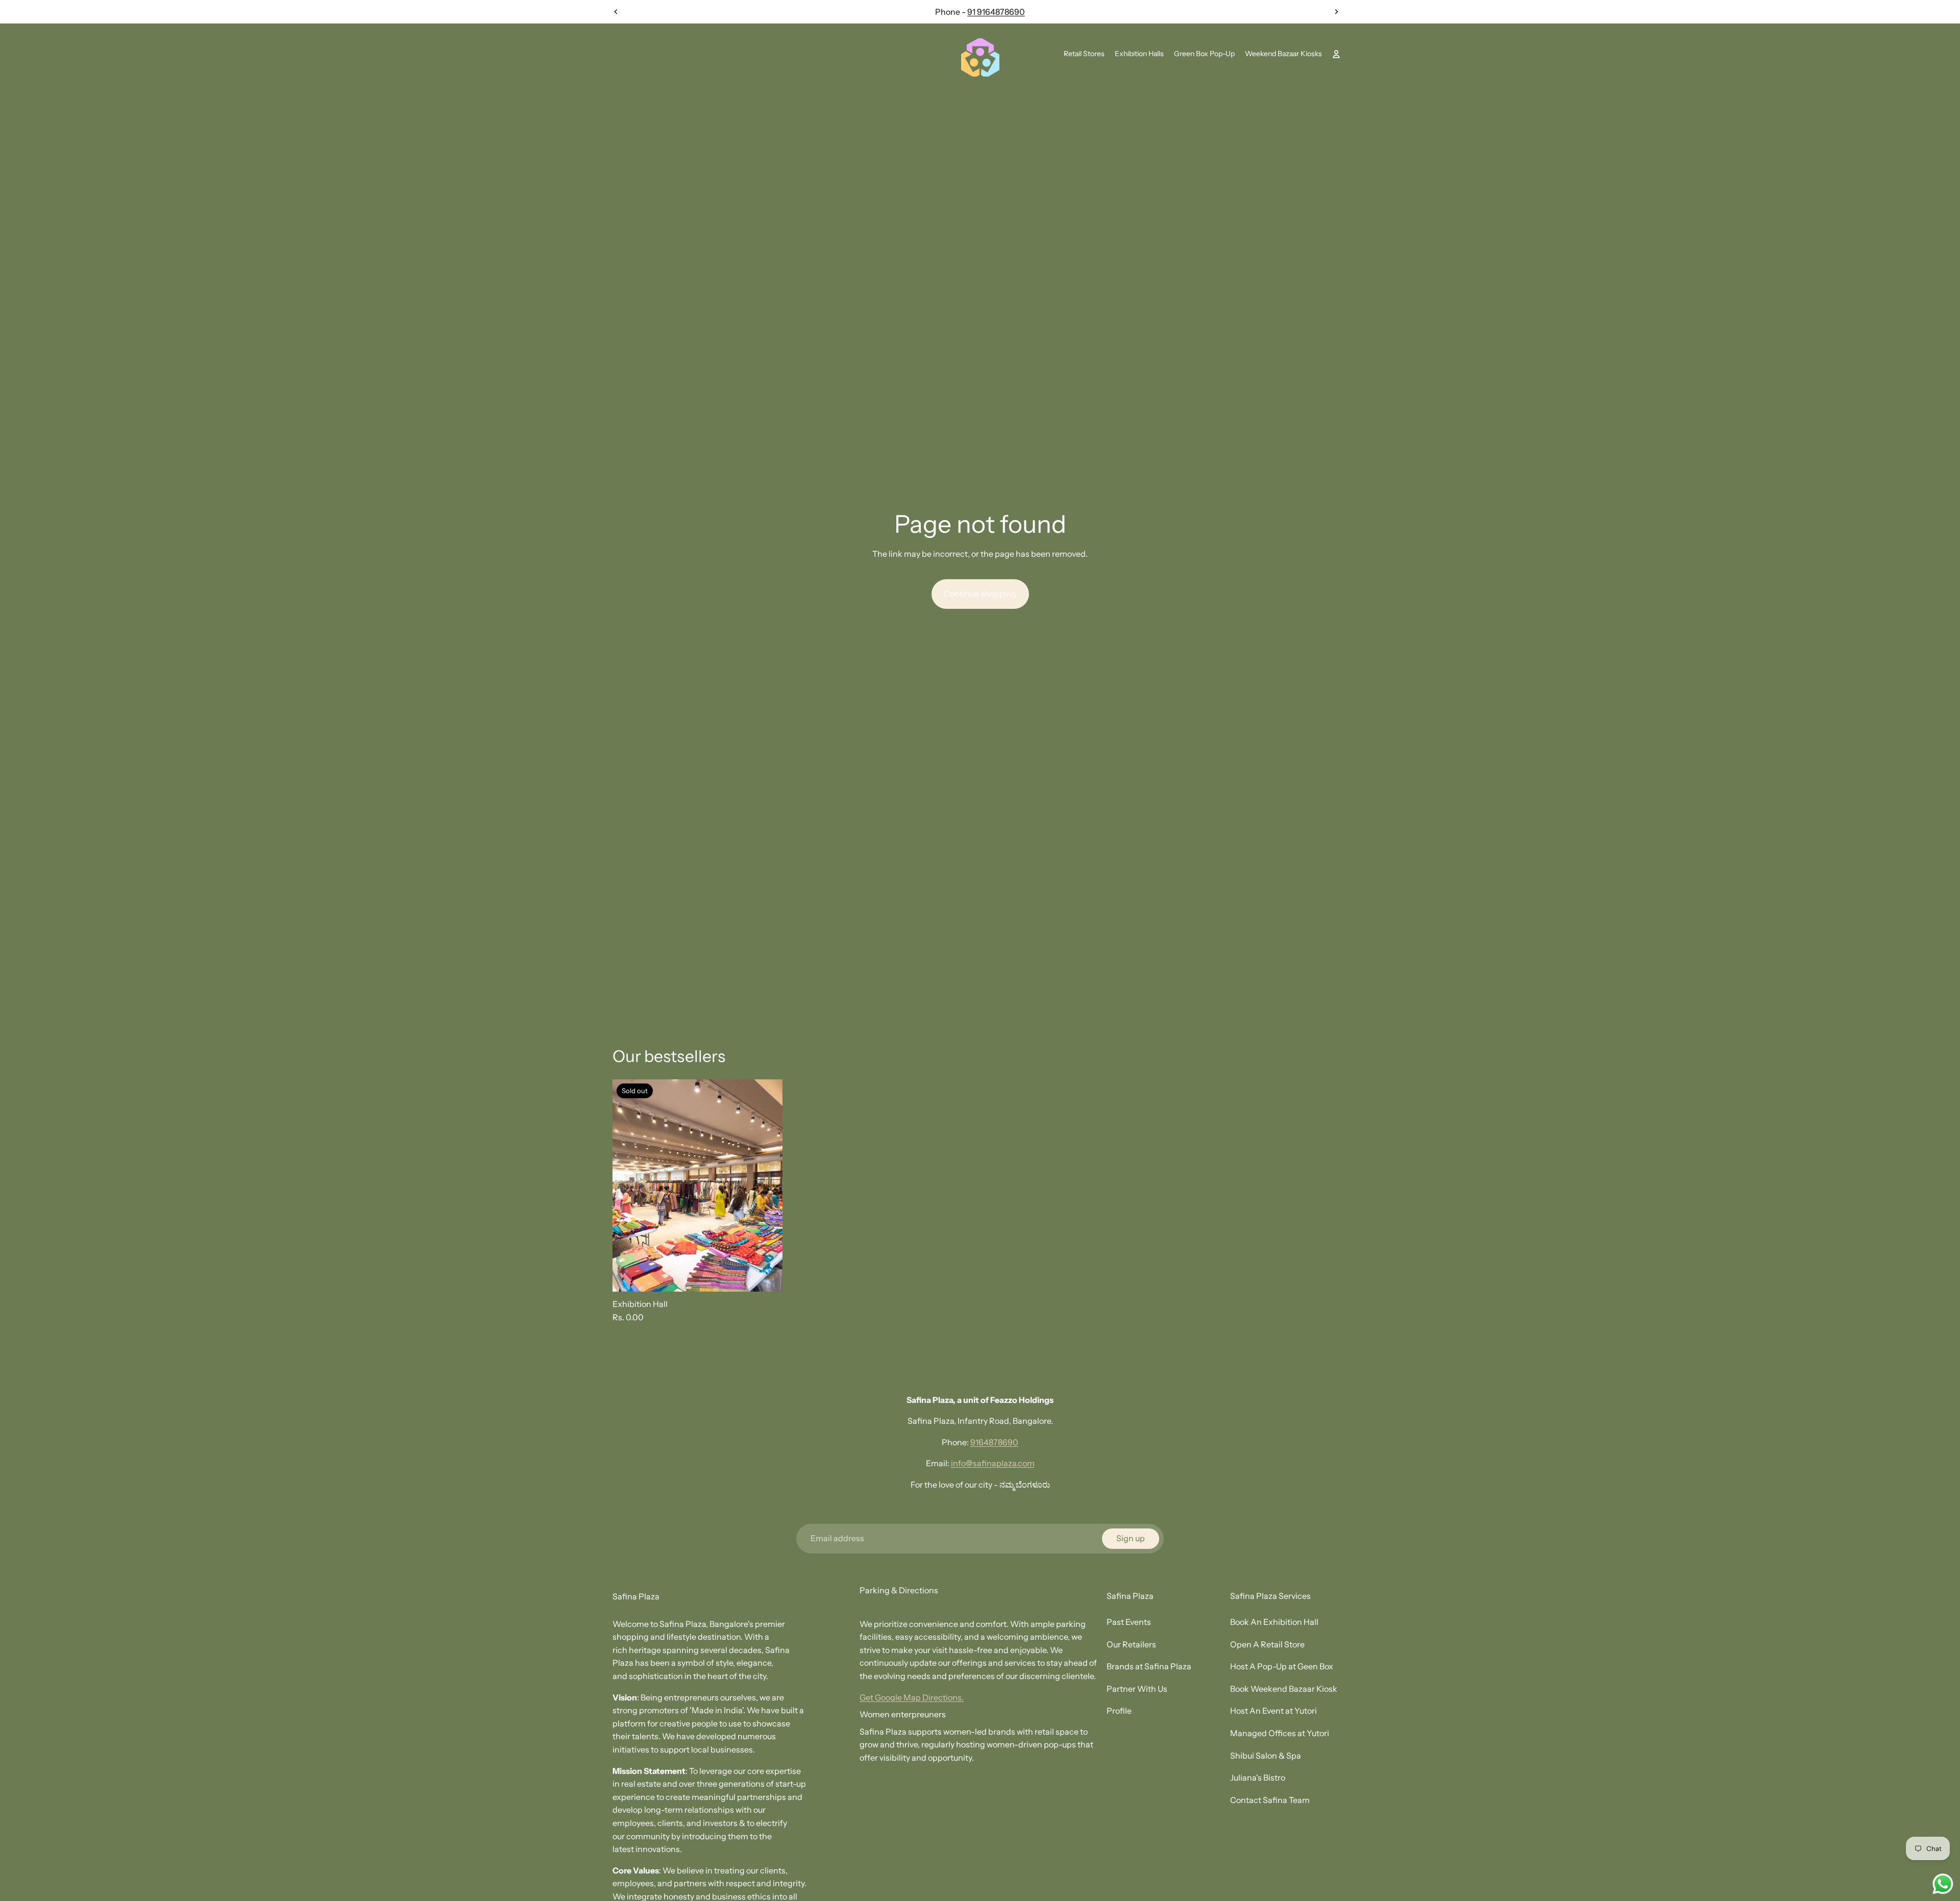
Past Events (1129, 1622)
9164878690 (994, 1442)
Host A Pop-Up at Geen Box (1282, 1666)
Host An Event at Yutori (1273, 1711)
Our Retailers (1131, 1644)
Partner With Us (1137, 1689)
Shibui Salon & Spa (1266, 1756)
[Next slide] (1336, 12)
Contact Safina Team (1270, 1800)
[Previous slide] (616, 12)
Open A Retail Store (1267, 1644)
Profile (1119, 1711)
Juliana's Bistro (1258, 1777)
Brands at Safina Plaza (1149, 1666)
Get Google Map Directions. (912, 1697)
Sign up (1131, 1538)
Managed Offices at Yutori (1280, 1733)
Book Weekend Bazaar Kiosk (1284, 1689)
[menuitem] (1084, 54)
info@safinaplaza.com (993, 1463)
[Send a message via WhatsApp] (1943, 1884)
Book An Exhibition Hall (1274, 1622)
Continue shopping (980, 594)
